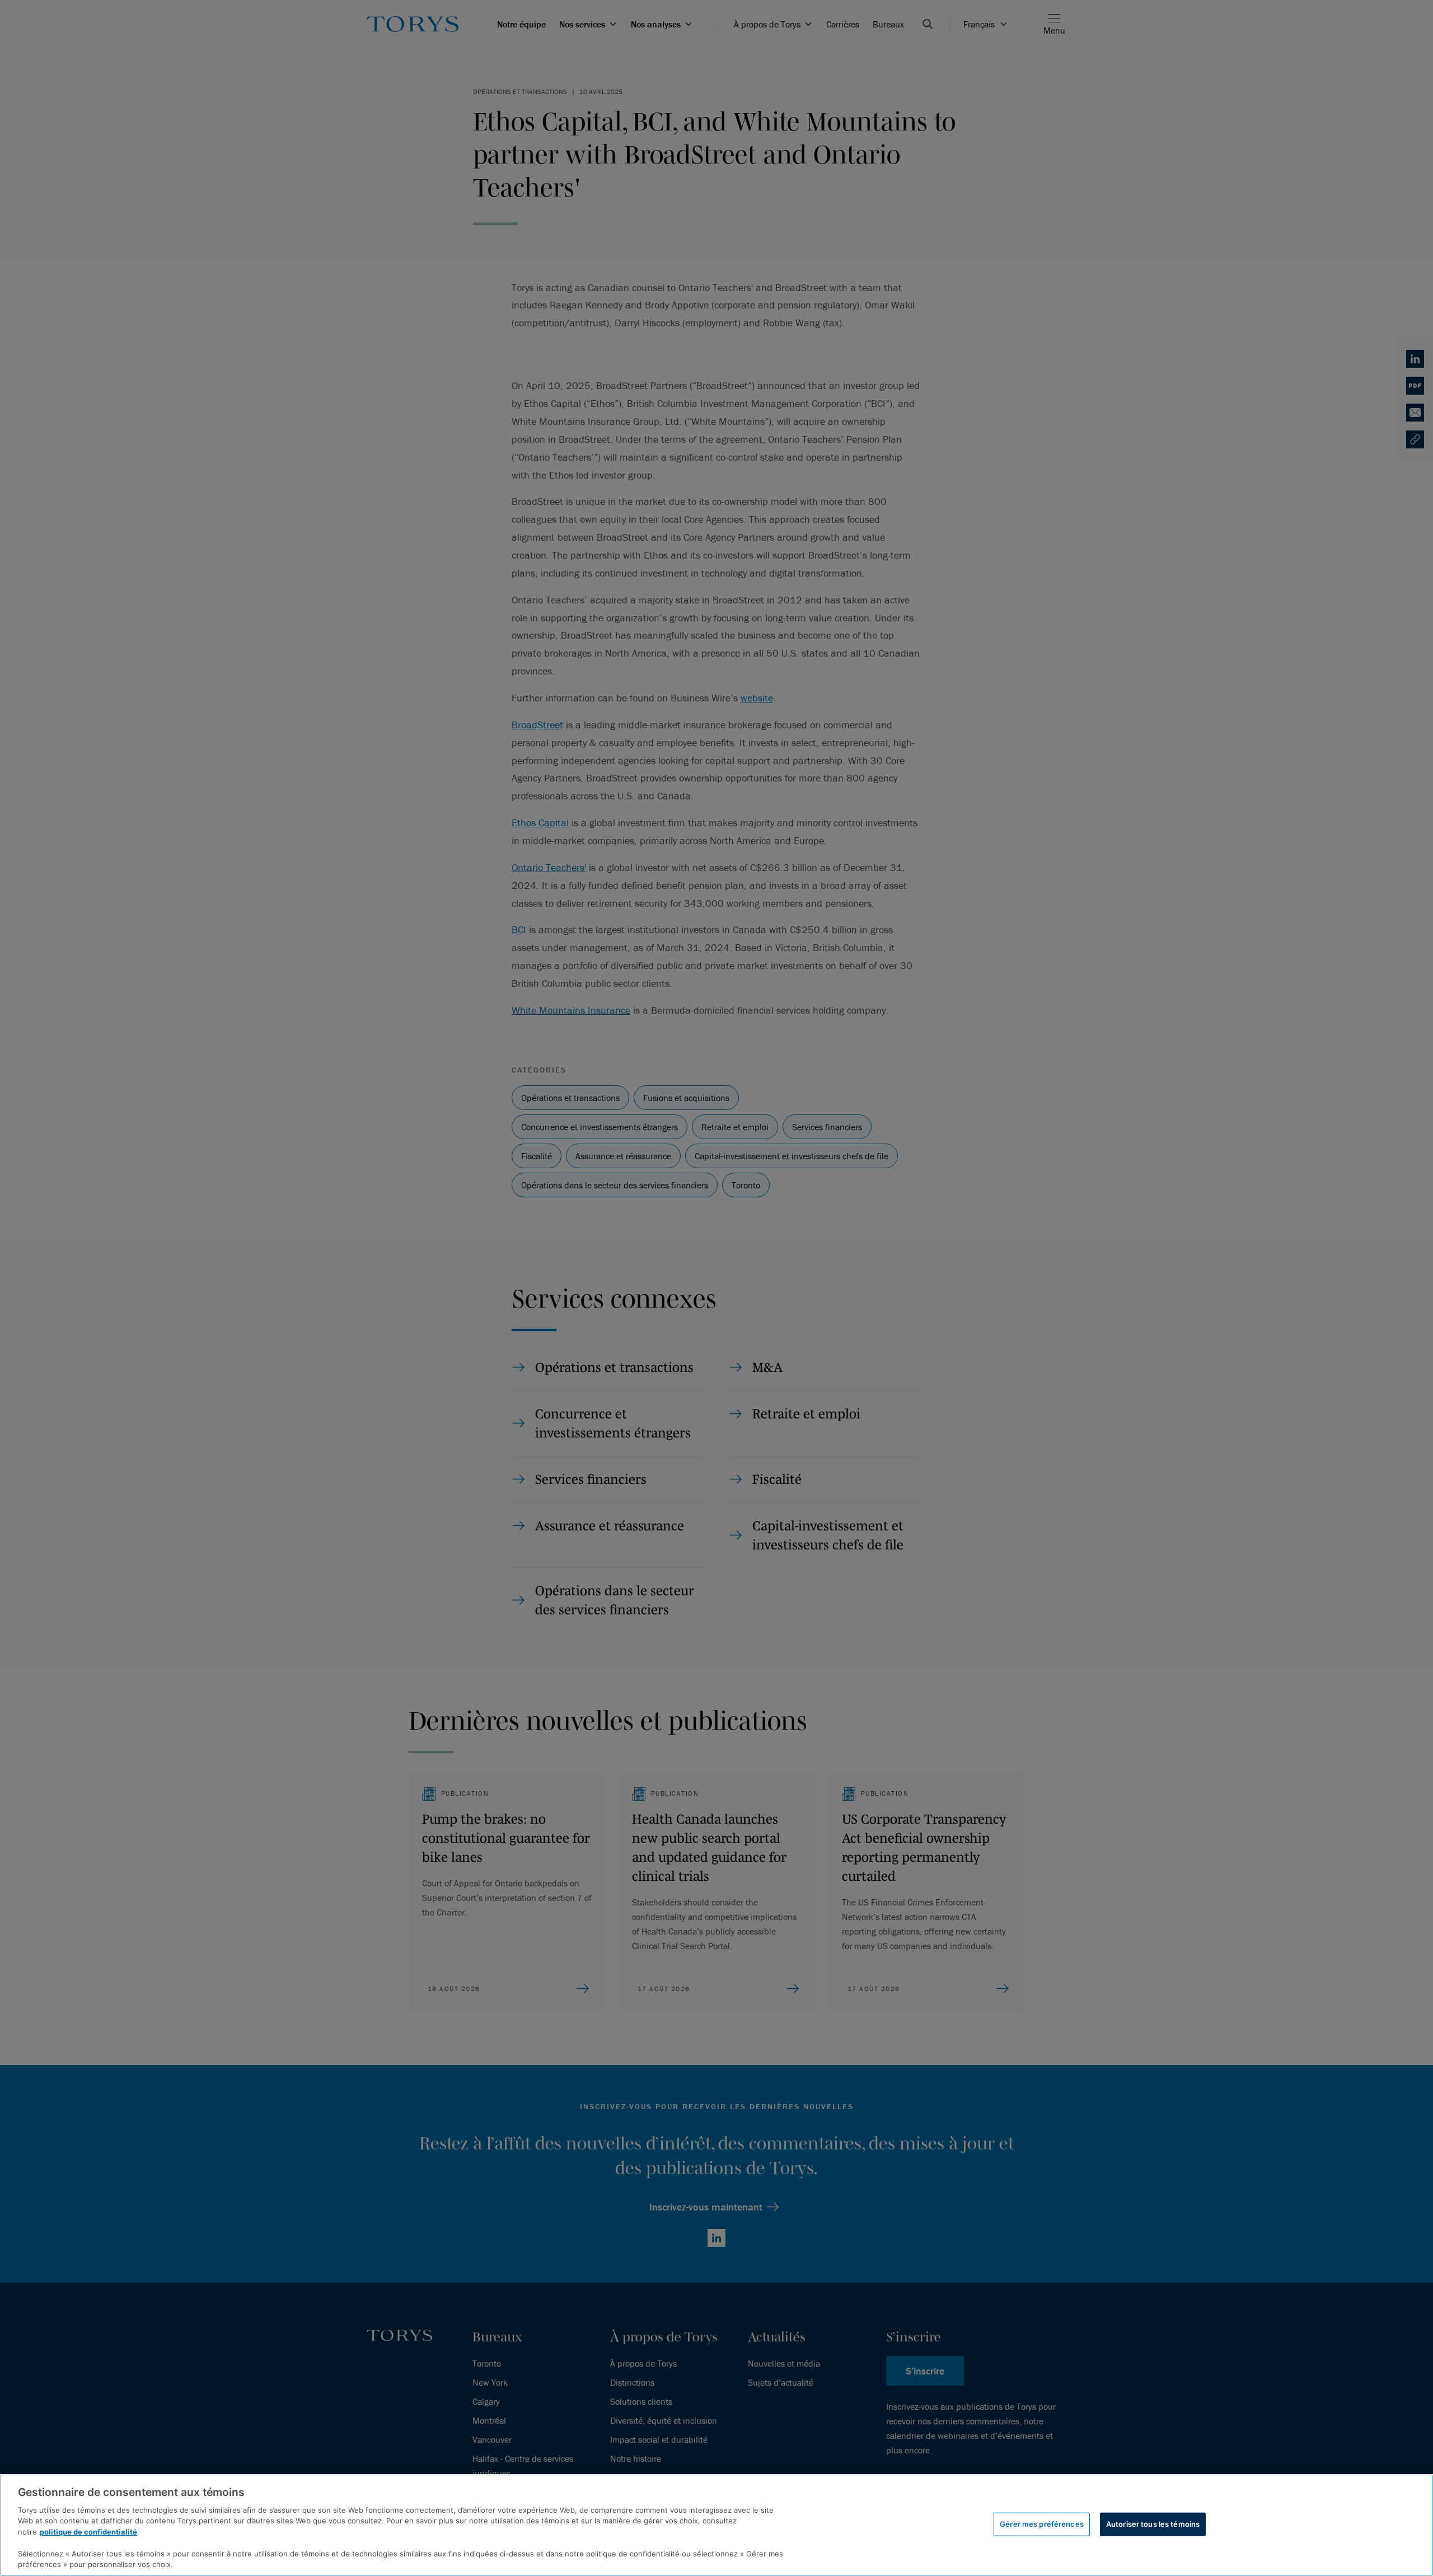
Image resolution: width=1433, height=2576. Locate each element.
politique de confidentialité (88, 2532)
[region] (716, 2525)
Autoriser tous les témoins (1153, 2524)
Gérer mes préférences (1042, 2524)
